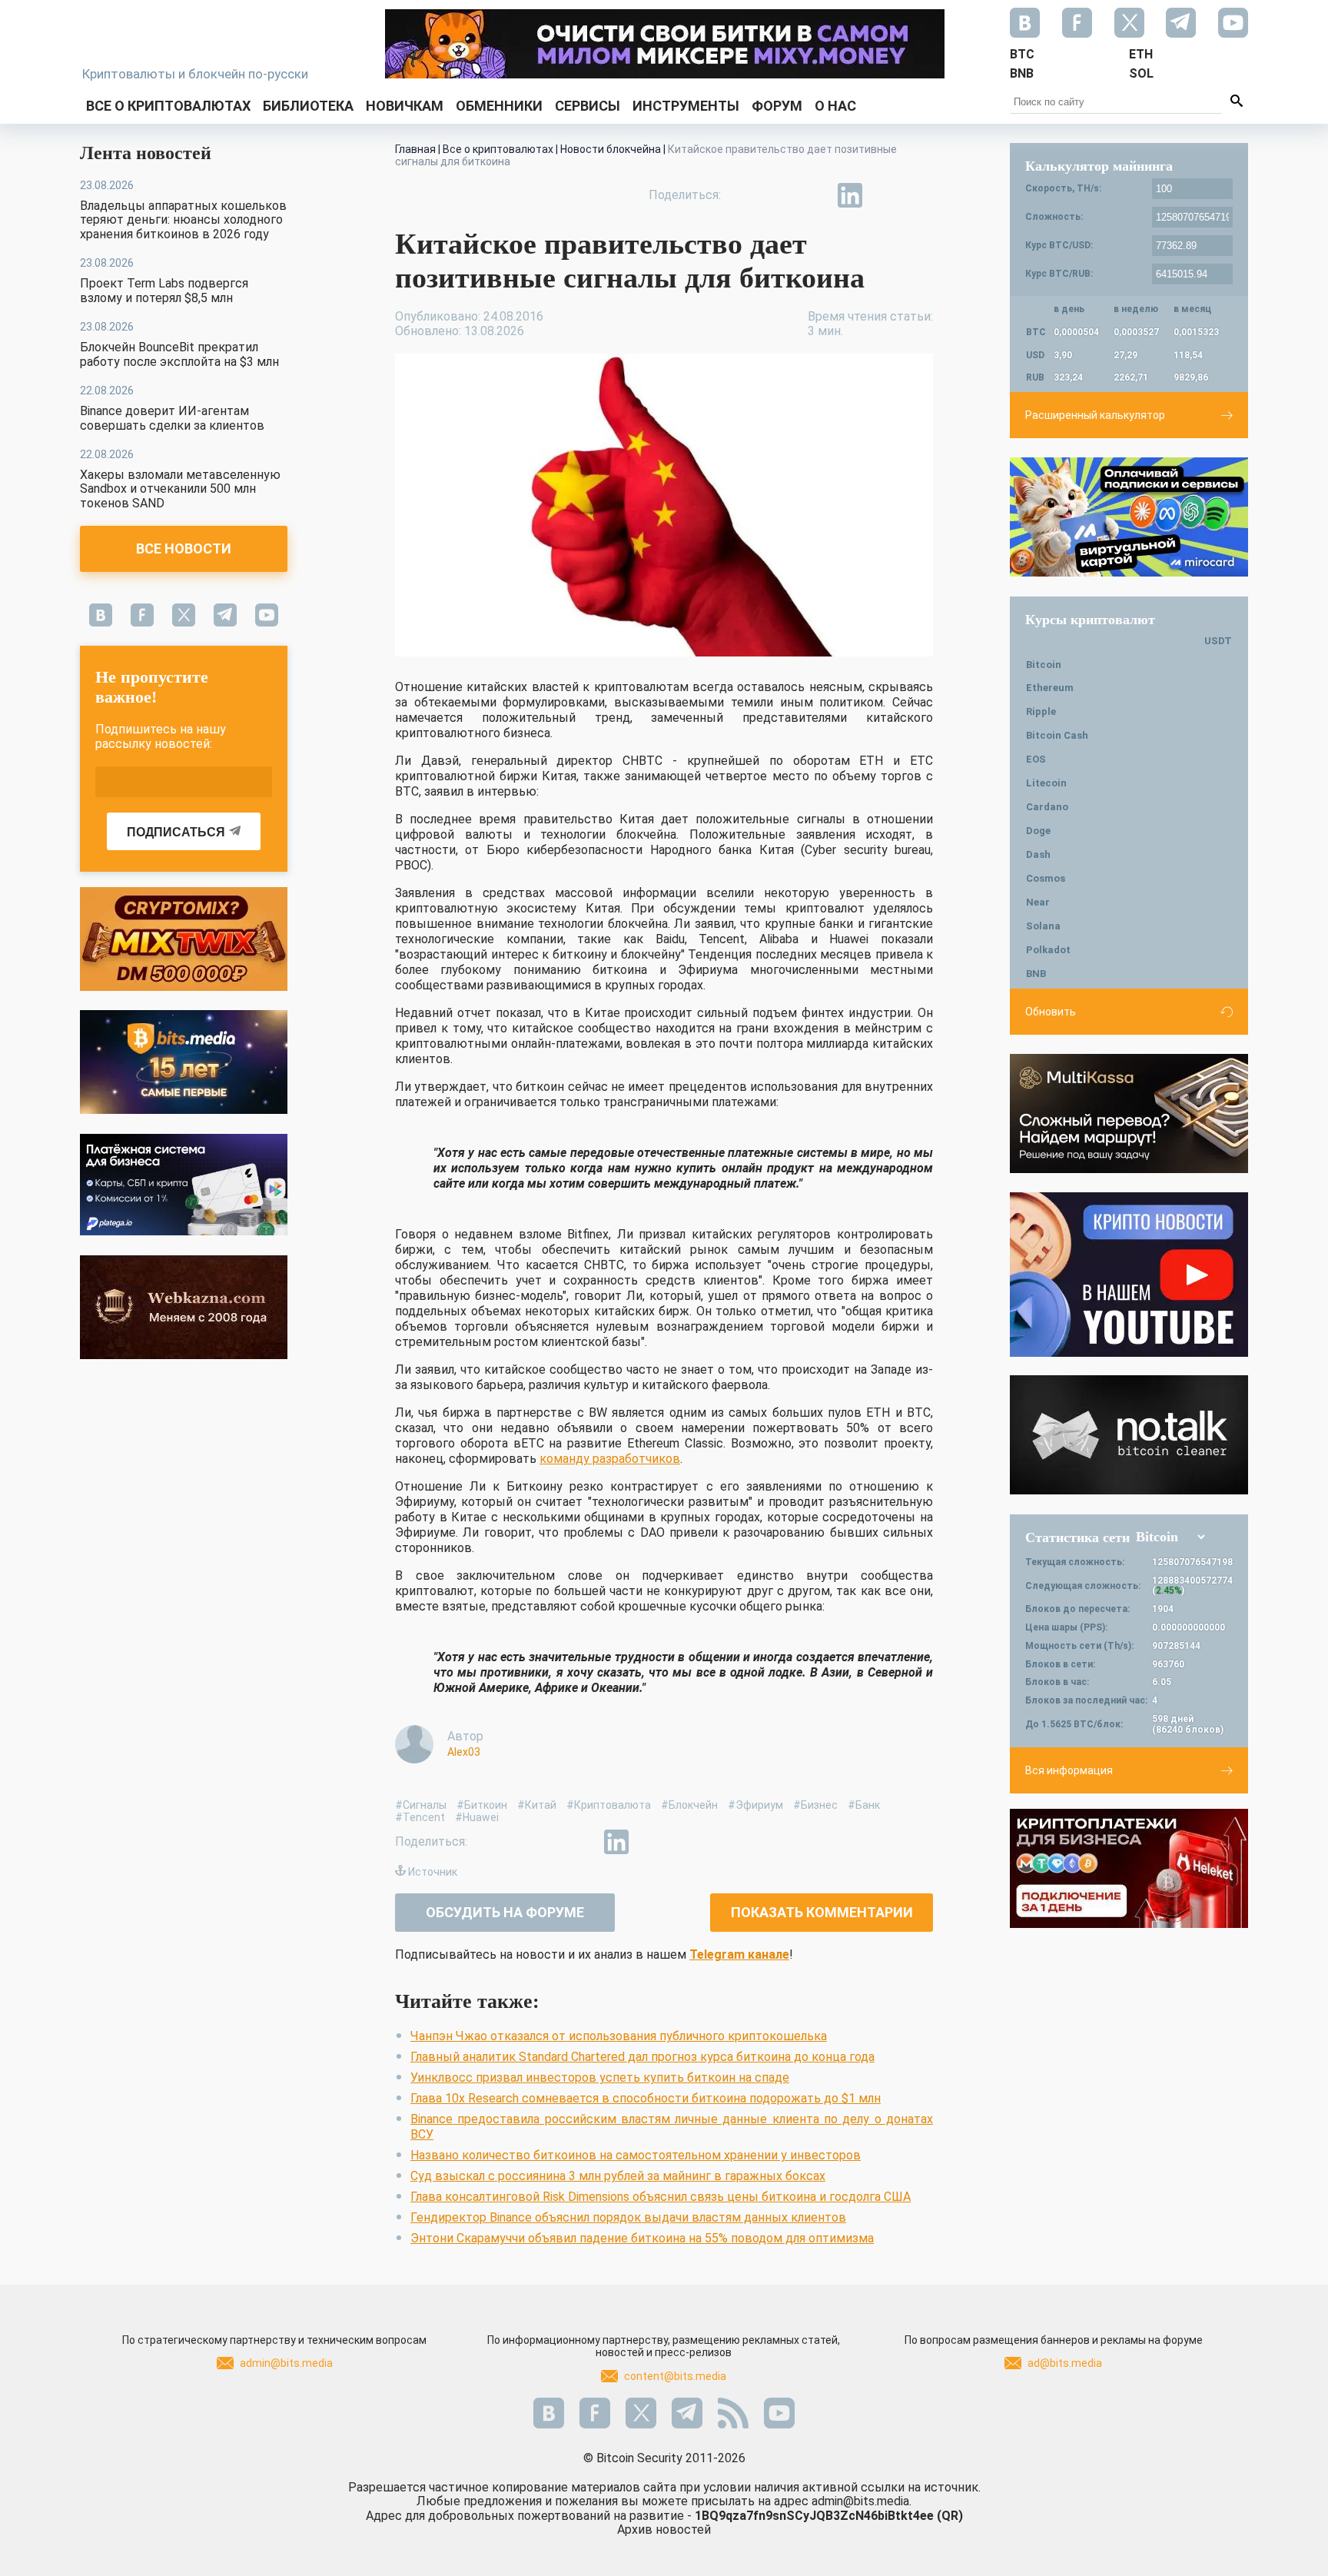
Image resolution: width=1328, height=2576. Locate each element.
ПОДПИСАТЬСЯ (176, 832)
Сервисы (588, 106)
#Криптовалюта (609, 1805)
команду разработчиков (610, 1459)
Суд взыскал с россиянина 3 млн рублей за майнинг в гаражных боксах (618, 2176)
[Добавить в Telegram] (815, 195)
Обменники (499, 106)
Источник (433, 1872)
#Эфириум (755, 1805)
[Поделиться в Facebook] (744, 195)
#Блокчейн (689, 1805)
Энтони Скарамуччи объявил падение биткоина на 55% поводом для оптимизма (642, 2238)
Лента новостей (146, 153)
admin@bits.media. (862, 2501)
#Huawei (477, 1817)
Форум (777, 106)
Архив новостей (664, 2529)
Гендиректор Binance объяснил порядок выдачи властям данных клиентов (628, 2217)
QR (950, 2516)
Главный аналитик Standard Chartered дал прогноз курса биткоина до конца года (642, 2057)
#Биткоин (482, 1805)
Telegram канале (739, 1954)
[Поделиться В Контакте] (885, 195)
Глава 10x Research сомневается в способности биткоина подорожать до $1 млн (646, 2098)
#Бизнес (815, 1805)
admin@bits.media (286, 2363)
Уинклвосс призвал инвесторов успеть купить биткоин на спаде (600, 2077)
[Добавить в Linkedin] (850, 195)
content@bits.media (675, 2376)
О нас (835, 106)
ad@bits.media (1065, 2363)
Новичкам (405, 106)
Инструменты (686, 106)
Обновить (1051, 1012)
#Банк (864, 1805)
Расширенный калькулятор (1095, 415)
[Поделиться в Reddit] (921, 195)
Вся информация (1069, 1770)
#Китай (537, 1805)
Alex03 (464, 1752)
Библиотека (308, 106)
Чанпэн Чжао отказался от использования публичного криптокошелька (619, 2036)
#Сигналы (421, 1805)
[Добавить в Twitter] (779, 195)
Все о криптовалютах (168, 106)
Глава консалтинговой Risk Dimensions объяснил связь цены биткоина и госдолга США (661, 2197)
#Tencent (420, 1817)
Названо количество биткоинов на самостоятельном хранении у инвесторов (636, 2155)
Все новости (184, 548)
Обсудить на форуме (505, 1912)
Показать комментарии (822, 1912)
